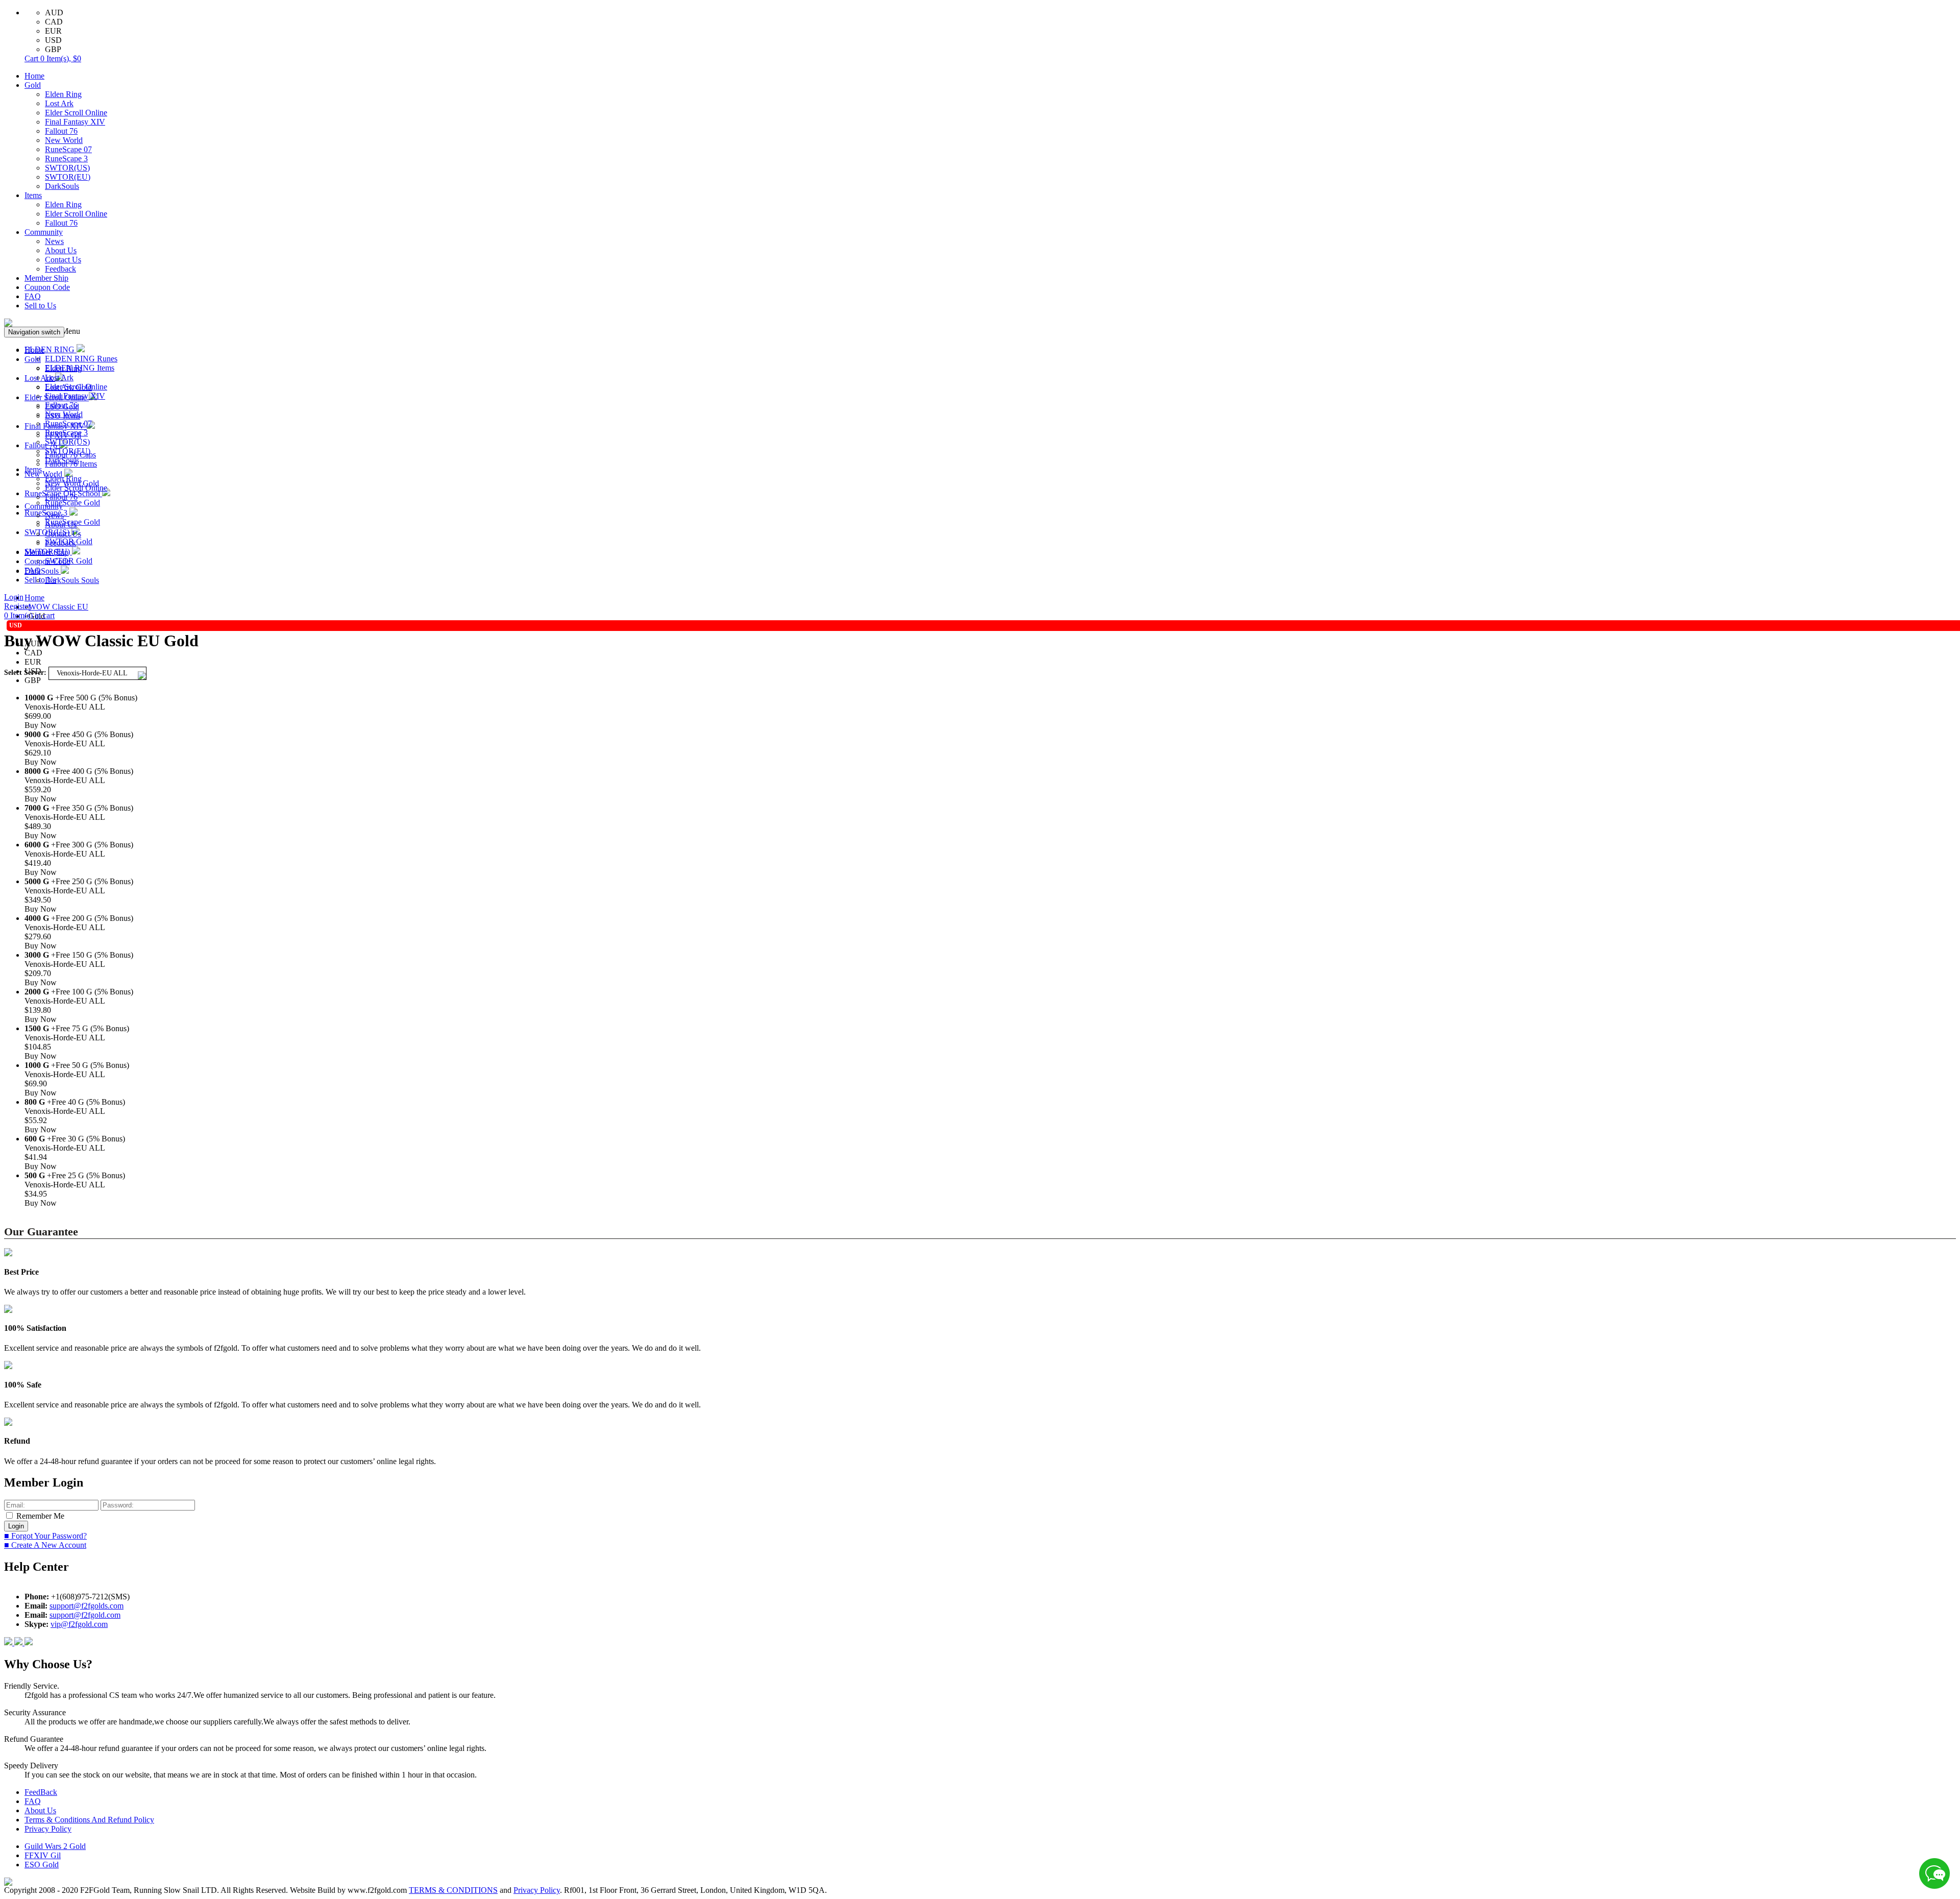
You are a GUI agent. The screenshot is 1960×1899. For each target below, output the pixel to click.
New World (64, 140)
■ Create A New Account (45, 1545)
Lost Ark (59, 103)
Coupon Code (47, 287)
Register (17, 606)
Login (14, 597)
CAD (54, 22)
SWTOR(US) (67, 168)
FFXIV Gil (43, 1855)
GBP (53, 49)
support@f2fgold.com (85, 1615)
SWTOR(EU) (68, 177)
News (54, 241)
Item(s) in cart (29, 615)
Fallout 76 (61, 131)
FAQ (33, 296)
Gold (33, 85)
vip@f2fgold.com (79, 1624)
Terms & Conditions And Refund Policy (89, 1820)
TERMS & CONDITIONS (453, 1890)
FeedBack (41, 1792)
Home (34, 76)
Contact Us (63, 260)
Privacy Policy (48, 1829)
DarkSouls (62, 186)
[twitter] (29, 1642)
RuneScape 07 (68, 149)
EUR (53, 31)
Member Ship (46, 278)
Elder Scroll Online (76, 113)
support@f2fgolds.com (87, 1606)
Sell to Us (40, 306)
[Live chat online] (1934, 1873)
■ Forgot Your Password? (45, 1536)
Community (44, 232)
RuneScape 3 (66, 159)
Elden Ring (63, 94)
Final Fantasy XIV (75, 122)
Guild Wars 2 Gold (55, 1846)
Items (33, 195)
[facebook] (9, 1642)
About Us (61, 250)
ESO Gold (42, 1865)
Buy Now (41, 725)
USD (53, 40)
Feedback (60, 269)
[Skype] (19, 1642)
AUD (54, 13)
